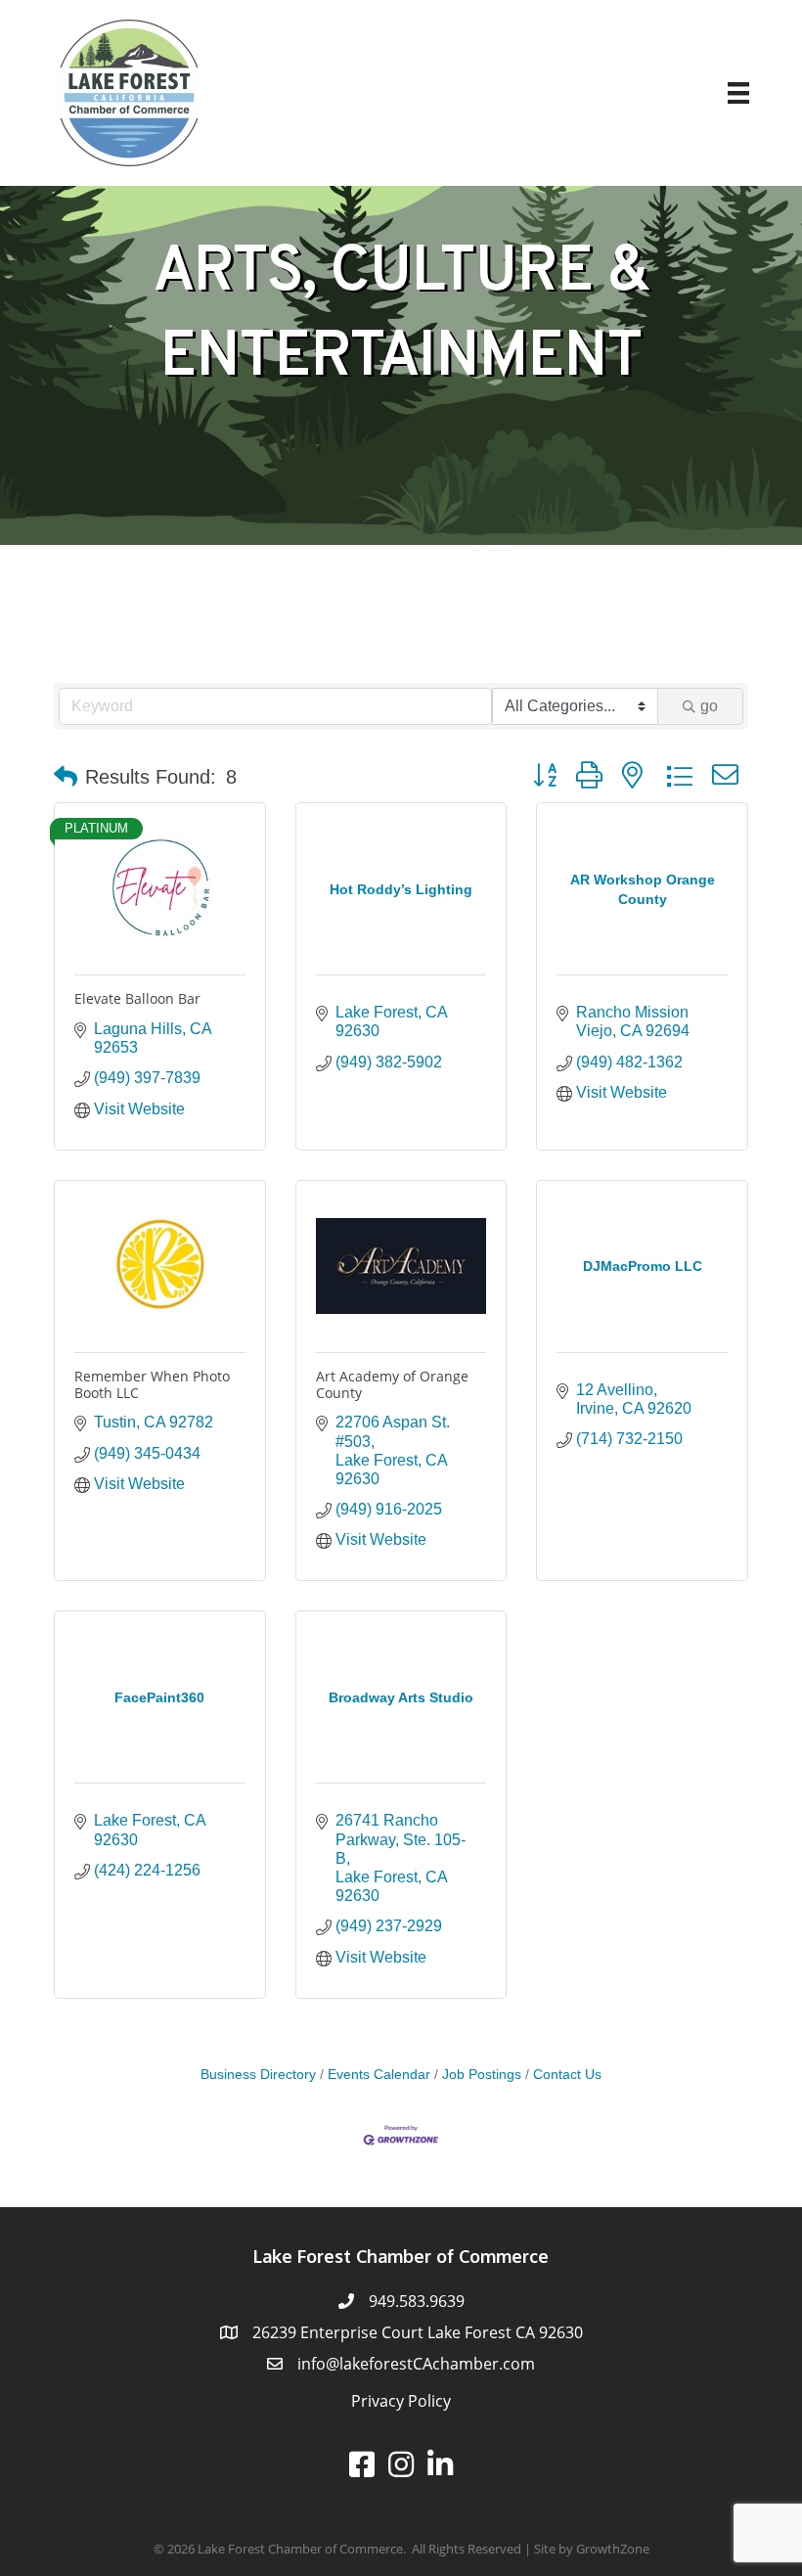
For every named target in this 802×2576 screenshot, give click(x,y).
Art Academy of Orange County (392, 1384)
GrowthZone (613, 2549)
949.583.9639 (417, 2301)
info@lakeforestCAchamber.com (416, 2364)
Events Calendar (379, 2075)
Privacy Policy (401, 2401)
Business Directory (258, 2075)
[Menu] (738, 93)
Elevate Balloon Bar (137, 998)
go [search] (709, 706)
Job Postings (482, 2075)
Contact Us (567, 2075)
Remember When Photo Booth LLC (152, 1384)
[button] (66, 777)
